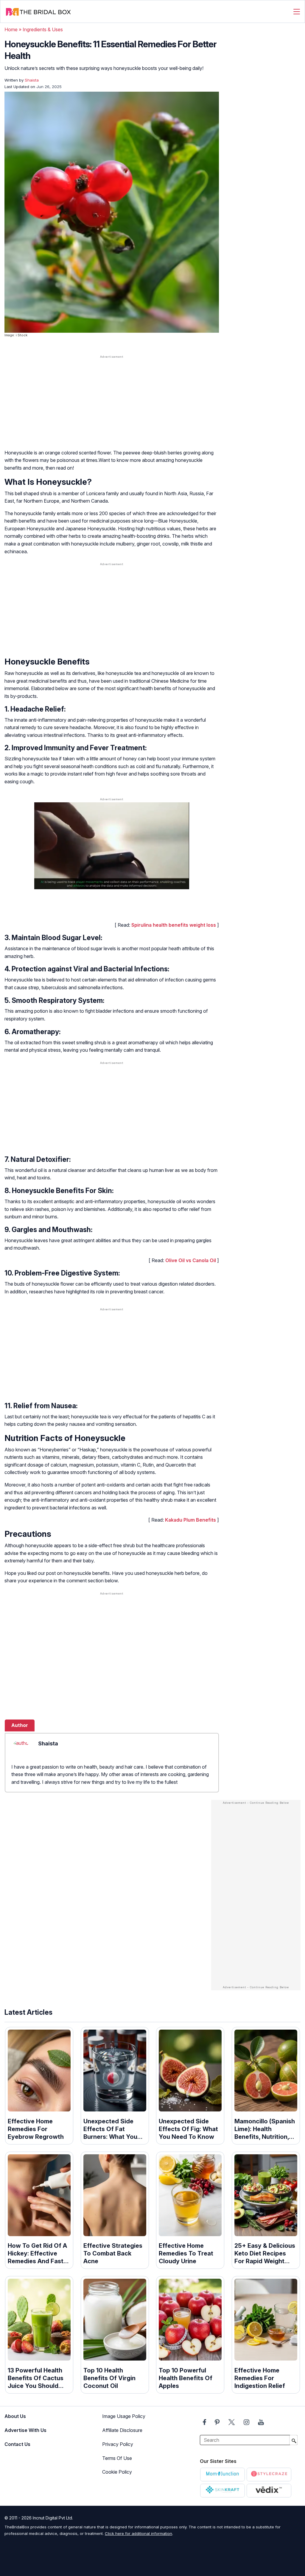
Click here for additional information (139, 2533)
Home (11, 29)
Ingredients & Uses (43, 29)
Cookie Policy (117, 2472)
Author (20, 1725)
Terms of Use (117, 2458)
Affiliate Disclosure (122, 2430)
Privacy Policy (118, 2444)
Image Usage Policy (124, 2416)
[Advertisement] (112, 406)
